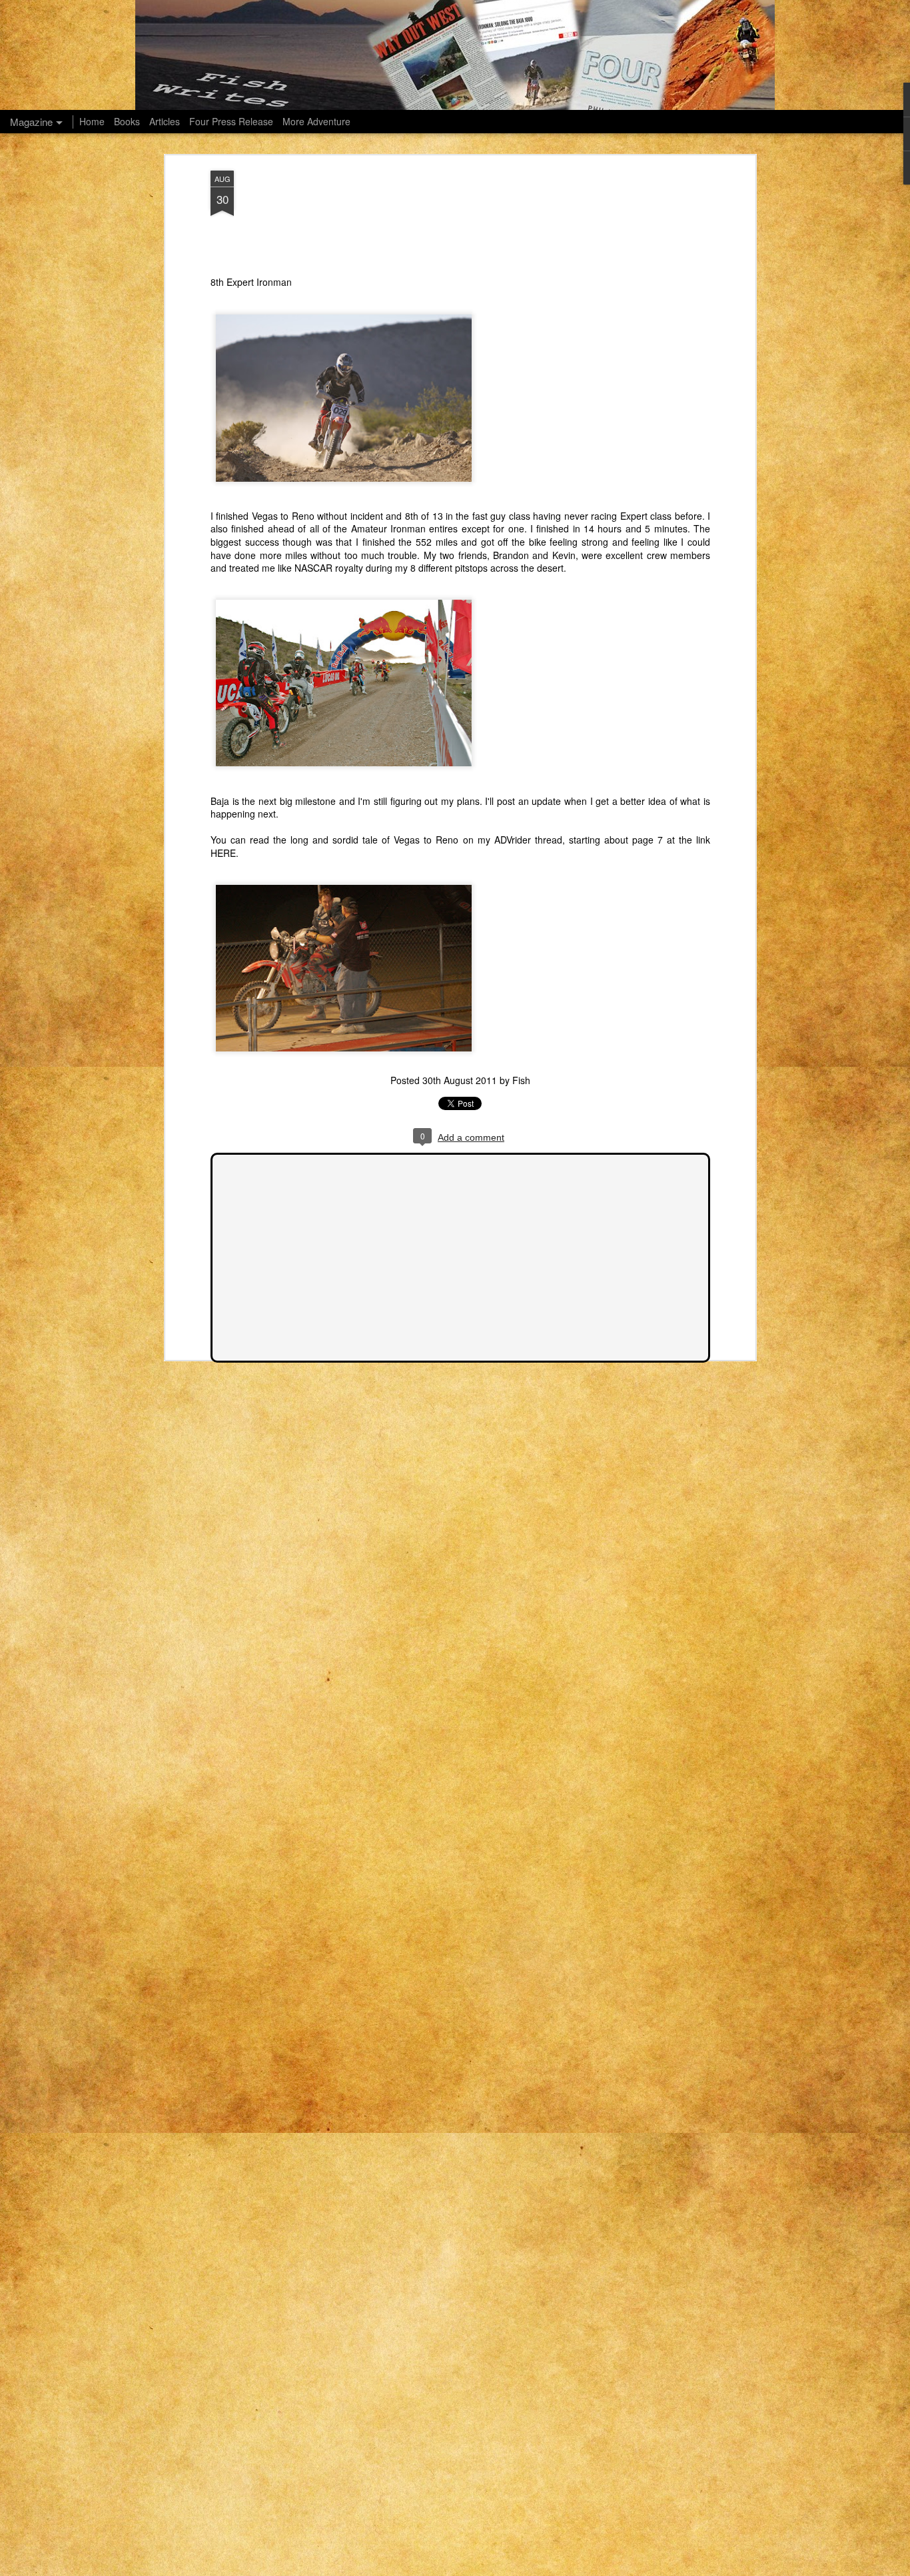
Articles (165, 121)
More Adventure (316, 121)
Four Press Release (231, 121)
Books (127, 121)
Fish (521, 1080)
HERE (223, 853)
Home (92, 121)
